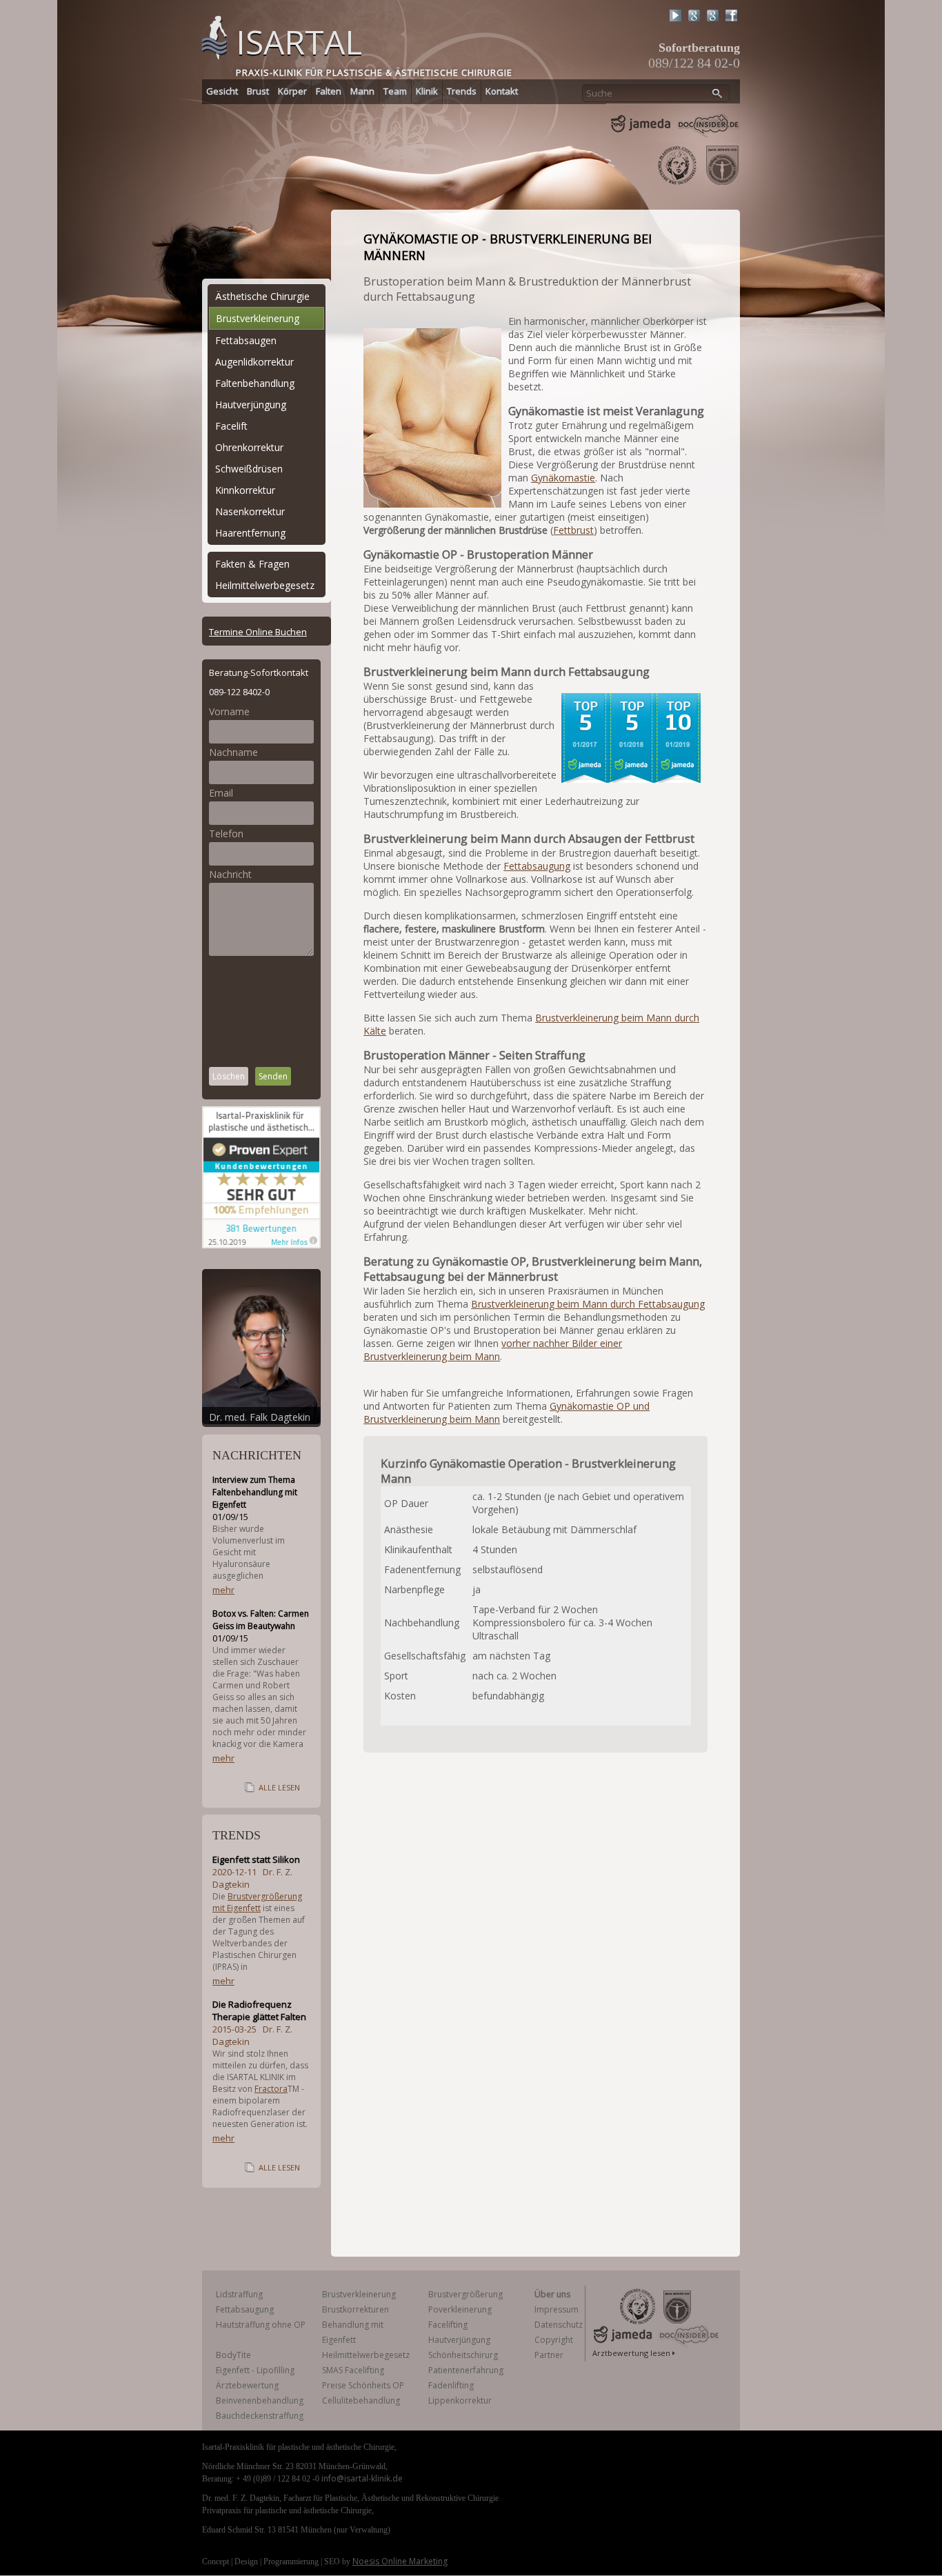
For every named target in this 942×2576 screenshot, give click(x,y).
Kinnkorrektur (245, 490)
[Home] (214, 36)
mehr (223, 1590)
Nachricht (230, 874)
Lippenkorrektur (460, 2400)
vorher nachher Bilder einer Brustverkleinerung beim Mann (493, 1350)
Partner (549, 2355)
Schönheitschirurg (463, 2355)
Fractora (271, 2089)
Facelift (231, 426)
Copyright (554, 2340)
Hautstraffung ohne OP (261, 2325)
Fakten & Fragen (252, 564)
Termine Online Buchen (258, 632)
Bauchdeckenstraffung (260, 2416)
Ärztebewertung (247, 2385)
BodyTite (233, 2355)
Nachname (233, 752)
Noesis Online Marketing (400, 2561)
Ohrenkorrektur (249, 447)
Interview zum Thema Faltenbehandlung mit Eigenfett (255, 1492)
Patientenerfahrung (466, 2370)
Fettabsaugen (246, 340)
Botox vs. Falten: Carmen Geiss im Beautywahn (261, 1620)
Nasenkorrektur (250, 511)
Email (221, 793)
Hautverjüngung (251, 405)
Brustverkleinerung (258, 318)
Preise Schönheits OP (363, 2385)
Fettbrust (573, 530)
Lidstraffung (239, 2294)
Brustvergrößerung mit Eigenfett (257, 1902)
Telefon (226, 833)
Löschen (229, 1076)
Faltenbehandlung (255, 383)
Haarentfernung (250, 533)
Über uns (552, 2294)
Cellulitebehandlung (361, 2400)
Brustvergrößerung (465, 2294)
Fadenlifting (451, 2385)
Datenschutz (559, 2325)
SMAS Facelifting (353, 2370)
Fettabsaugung (537, 866)
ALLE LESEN (279, 1787)
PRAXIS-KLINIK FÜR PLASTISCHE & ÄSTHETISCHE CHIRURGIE (374, 72)
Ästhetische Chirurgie (262, 296)
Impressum (557, 2309)
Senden (273, 1076)
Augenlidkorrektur (254, 362)
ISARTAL (299, 42)
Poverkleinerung (460, 2309)
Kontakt (502, 91)
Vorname (229, 711)
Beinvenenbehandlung (260, 2400)
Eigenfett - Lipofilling (255, 2370)
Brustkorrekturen (355, 2309)
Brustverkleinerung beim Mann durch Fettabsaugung (588, 1304)
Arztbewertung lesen (631, 2353)
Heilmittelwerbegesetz (265, 585)
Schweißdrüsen (249, 469)
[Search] (718, 94)
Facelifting (448, 2325)
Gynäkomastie (563, 478)
